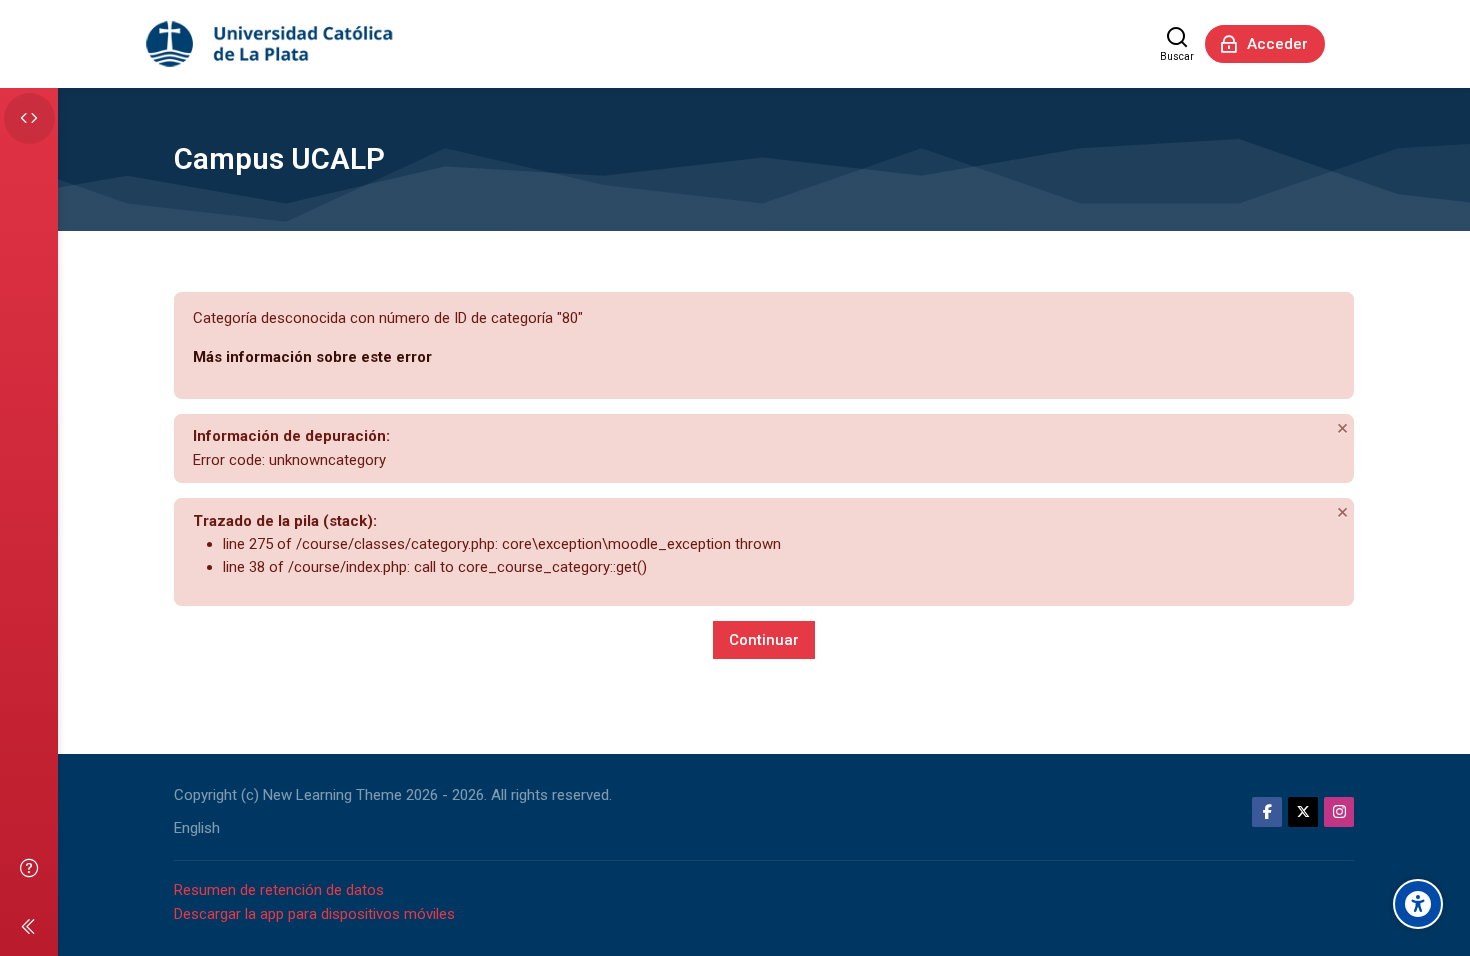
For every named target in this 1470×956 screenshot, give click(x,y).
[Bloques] (29, 118)
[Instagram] (1339, 812)
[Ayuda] (29, 867)
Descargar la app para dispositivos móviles (314, 914)
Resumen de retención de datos (279, 890)
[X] (1303, 812)
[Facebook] (1267, 812)
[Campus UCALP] (271, 44)
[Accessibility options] (1418, 904)
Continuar (764, 640)
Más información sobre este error (312, 357)
